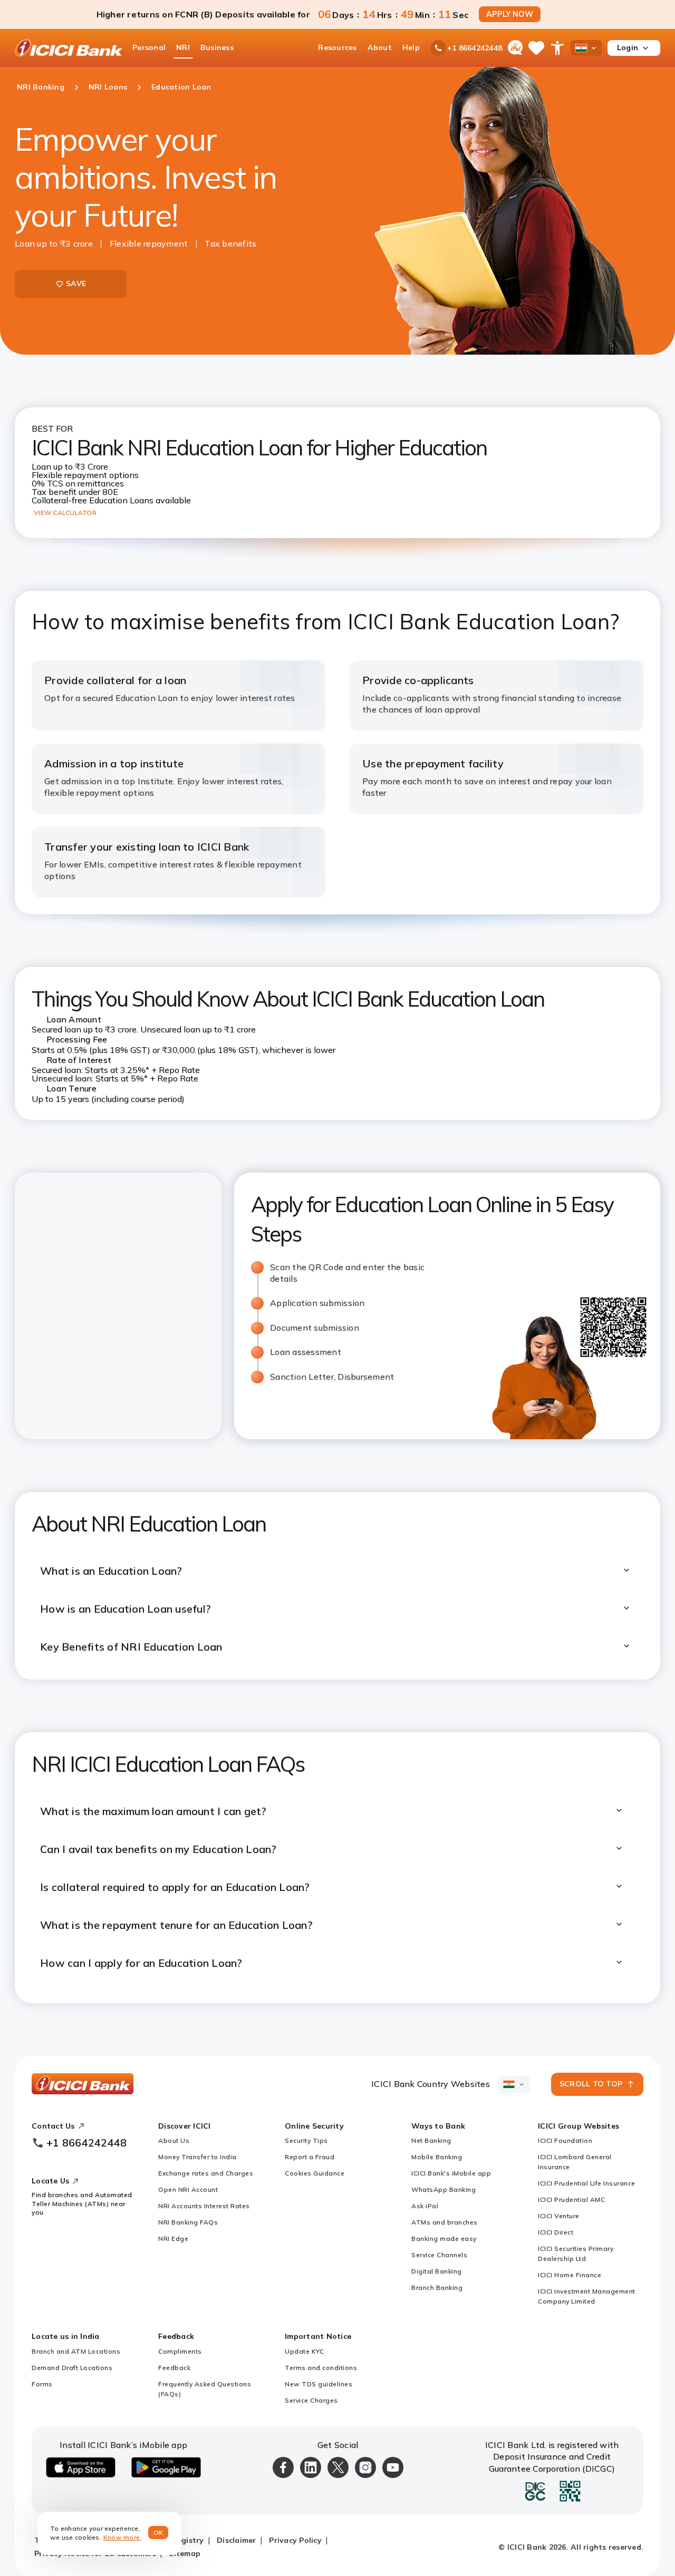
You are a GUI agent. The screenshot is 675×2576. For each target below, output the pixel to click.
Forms (42, 2384)
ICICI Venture (559, 2216)
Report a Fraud (310, 2157)
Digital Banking (437, 2271)
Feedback (174, 2368)
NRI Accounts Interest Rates (204, 2206)
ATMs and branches (445, 2222)
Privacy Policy (295, 2540)
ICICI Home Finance (570, 2275)
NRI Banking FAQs (188, 2222)
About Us (174, 2140)
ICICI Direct (556, 2232)
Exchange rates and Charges (206, 2173)
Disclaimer (237, 2540)
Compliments (180, 2351)
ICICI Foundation (565, 2140)
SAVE (76, 284)
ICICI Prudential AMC (571, 2199)
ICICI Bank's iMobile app (451, 2173)
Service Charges (311, 2400)
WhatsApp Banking (443, 2189)
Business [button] (217, 47)
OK (158, 2533)
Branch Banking (437, 2287)
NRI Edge (173, 2238)
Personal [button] (149, 47)
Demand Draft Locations (72, 2368)
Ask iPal (425, 2206)
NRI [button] (183, 47)
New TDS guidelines (319, 2384)
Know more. (123, 2537)
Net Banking (431, 2140)
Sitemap (185, 2553)
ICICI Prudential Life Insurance (587, 2183)
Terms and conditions (321, 2368)
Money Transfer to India (197, 2157)
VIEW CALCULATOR (65, 513)
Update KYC (304, 2351)
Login (628, 47)
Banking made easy (444, 2238)
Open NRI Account (188, 2189)
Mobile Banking (437, 2157)
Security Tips (306, 2140)
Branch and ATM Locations (76, 2351)
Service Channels (439, 2255)
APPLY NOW (510, 14)
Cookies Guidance (315, 2173)
